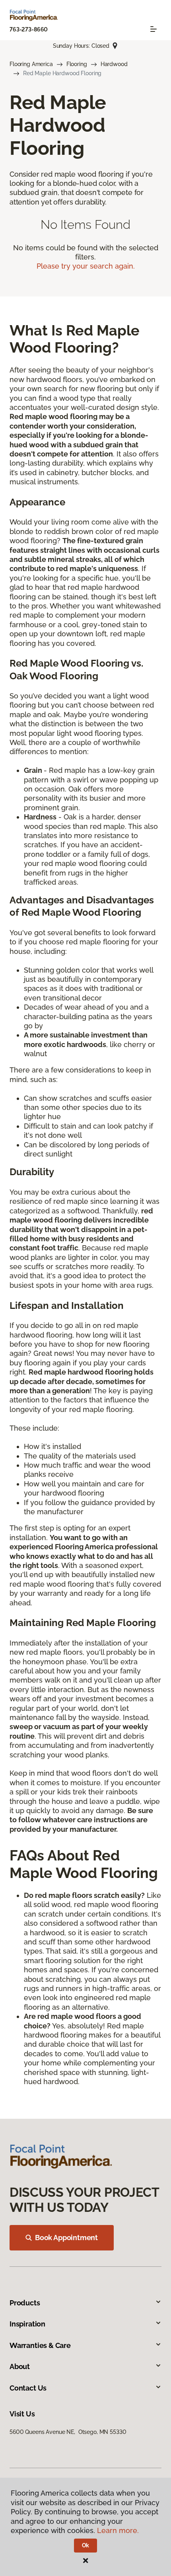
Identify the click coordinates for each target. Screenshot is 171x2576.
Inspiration (27, 2324)
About (20, 2366)
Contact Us (28, 2388)
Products (25, 2303)
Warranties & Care (40, 2345)
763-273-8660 (29, 29)
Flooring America (31, 64)
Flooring (77, 64)
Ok (86, 2545)
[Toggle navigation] (154, 29)
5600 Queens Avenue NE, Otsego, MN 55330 (68, 2432)
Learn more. (118, 2530)
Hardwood (114, 64)
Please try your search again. (86, 266)
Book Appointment (66, 2238)
